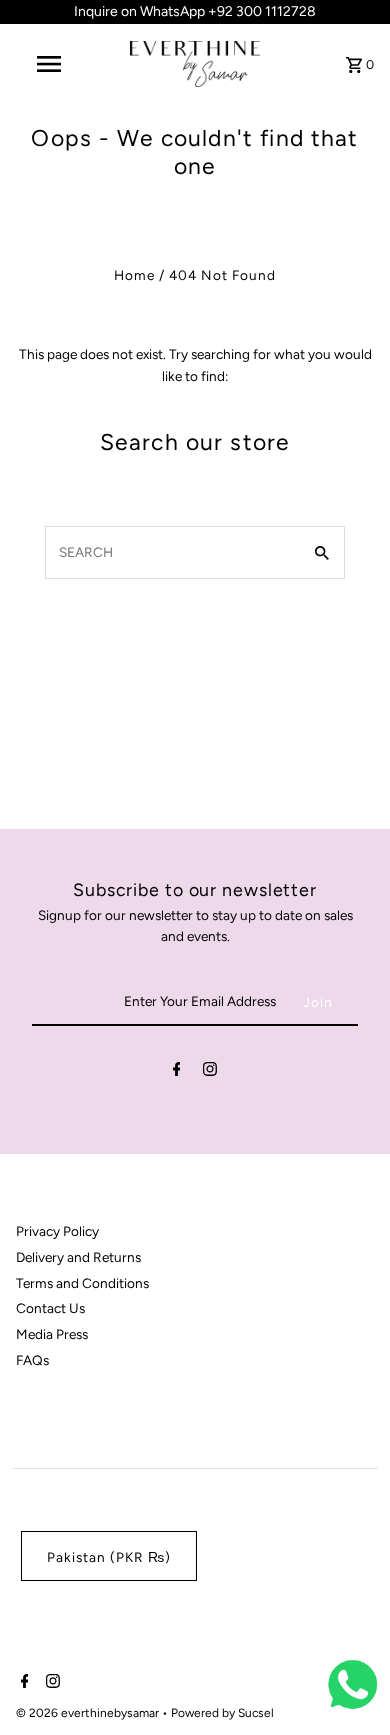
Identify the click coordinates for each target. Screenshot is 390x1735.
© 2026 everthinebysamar (89, 1713)
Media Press (52, 1334)
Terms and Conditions (82, 1283)
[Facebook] (177, 1073)
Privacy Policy (57, 1231)
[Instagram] (210, 1073)
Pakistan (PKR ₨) (109, 1557)
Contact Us (50, 1308)
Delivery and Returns (78, 1257)
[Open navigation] (48, 64)
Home (134, 275)
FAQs (32, 1360)
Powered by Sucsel (222, 1713)
